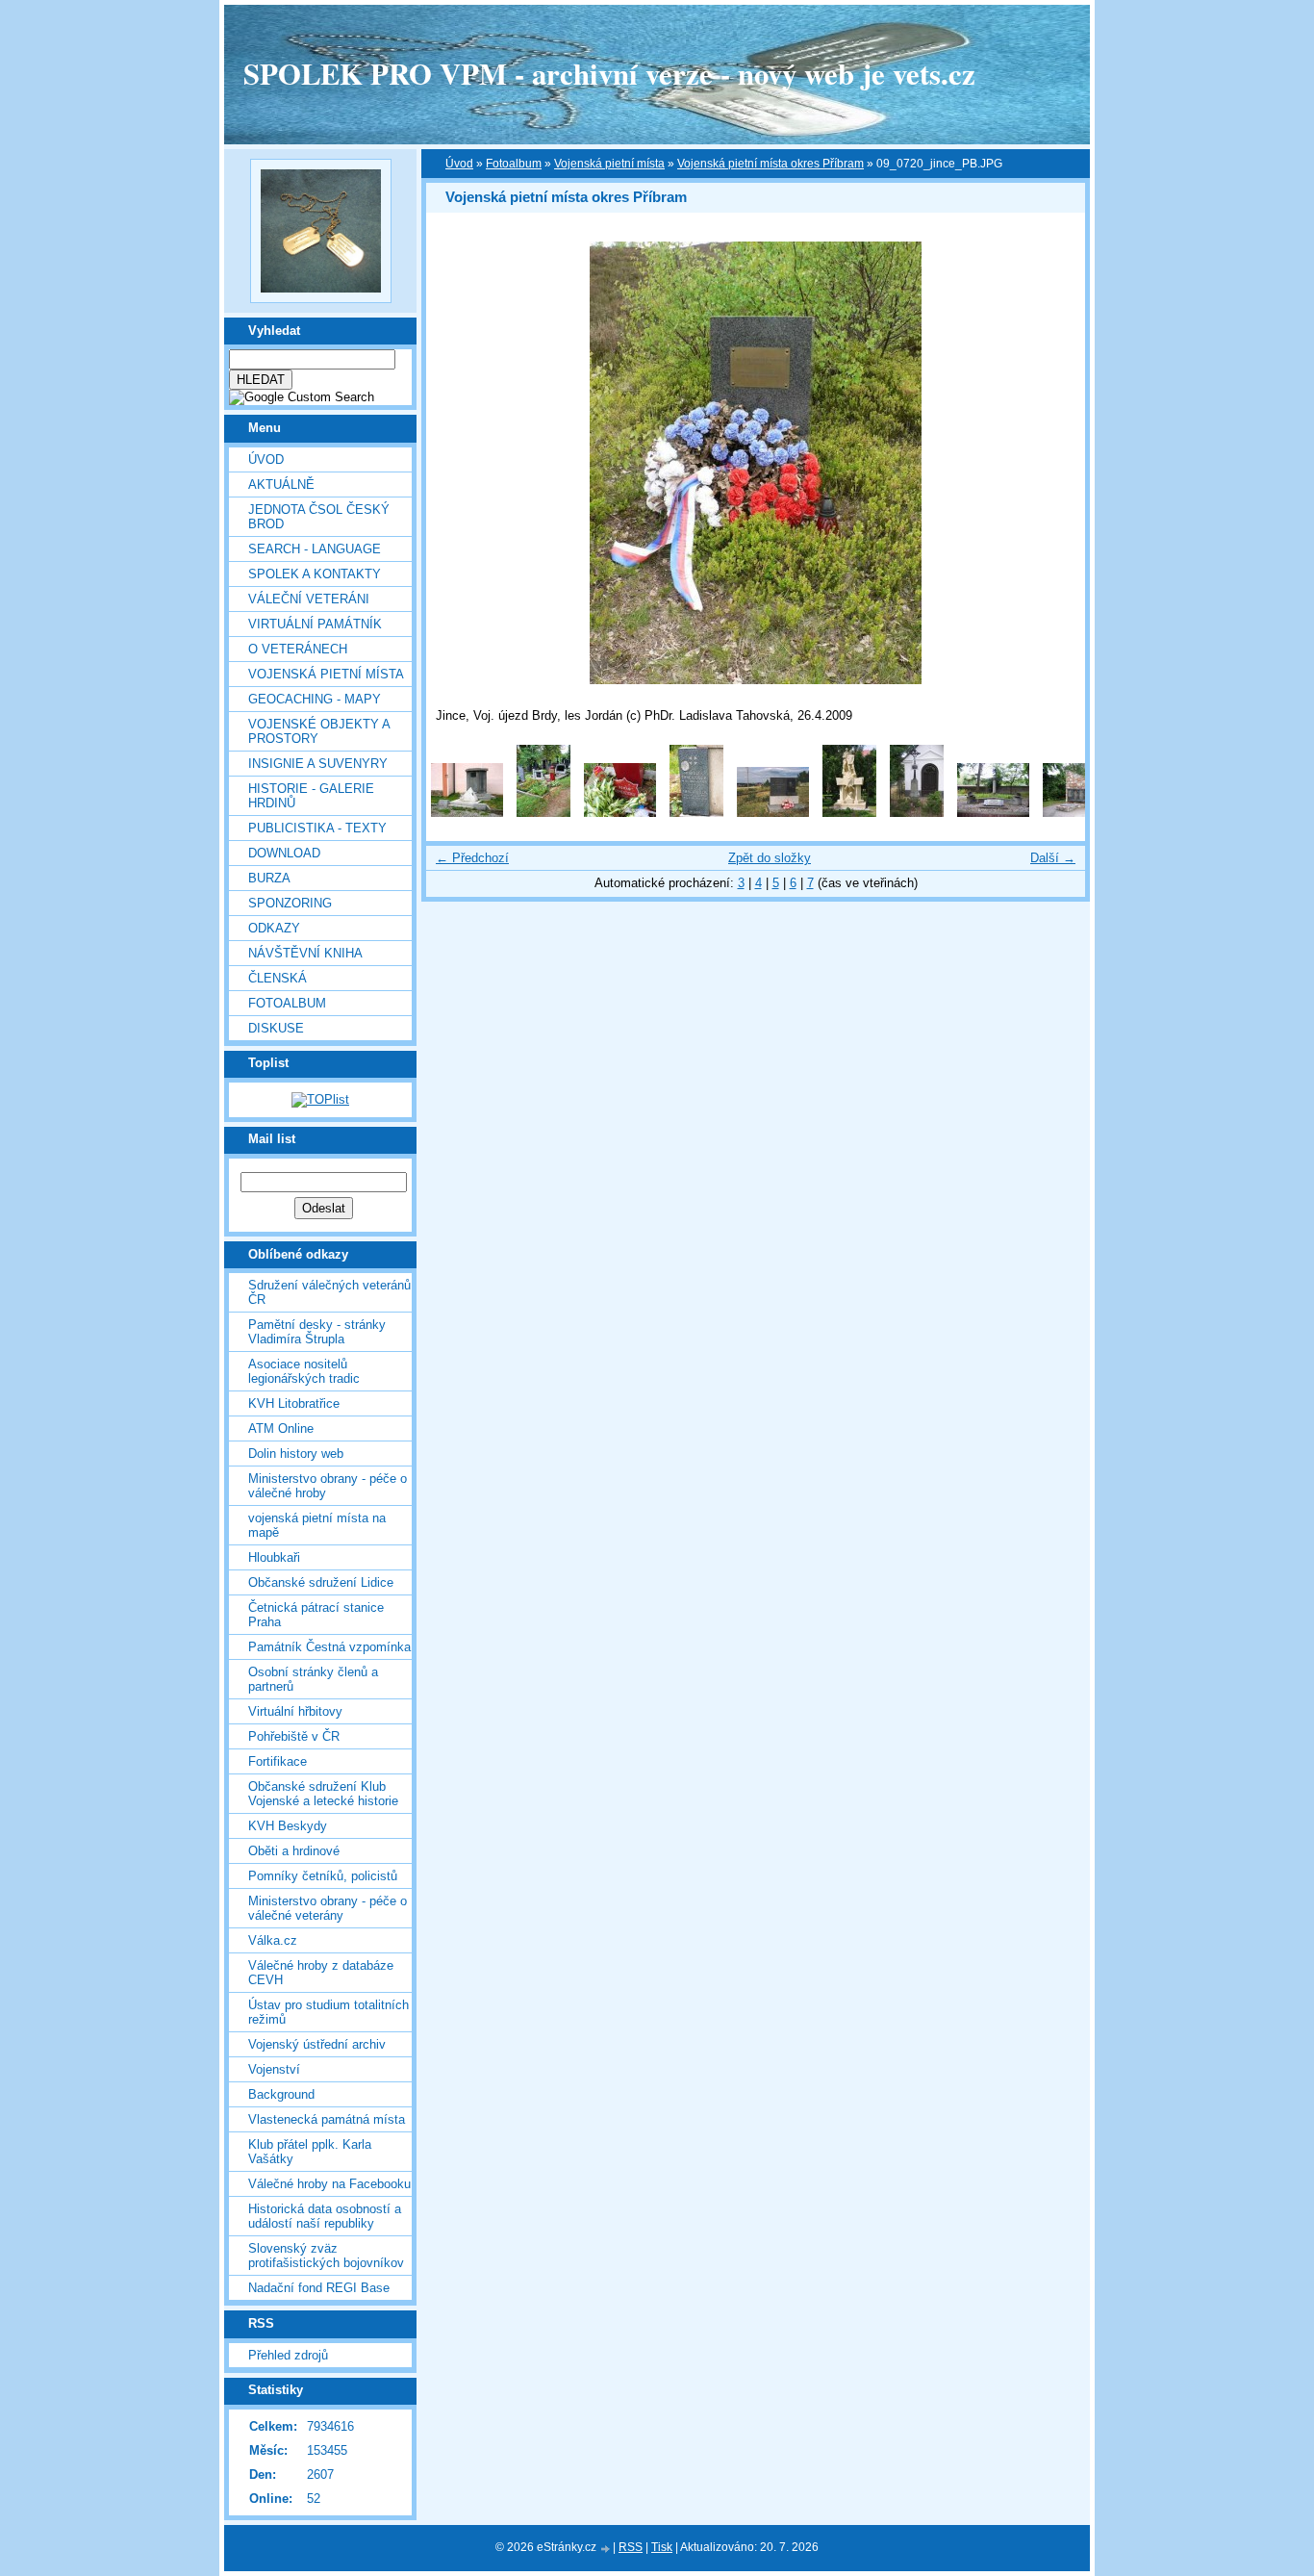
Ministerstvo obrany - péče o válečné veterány (328, 1908)
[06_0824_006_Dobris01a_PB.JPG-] (993, 813)
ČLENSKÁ (278, 978)
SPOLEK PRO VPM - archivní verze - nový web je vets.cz (609, 73)
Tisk (662, 2547)
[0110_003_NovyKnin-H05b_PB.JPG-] (620, 813)
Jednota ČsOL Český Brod (319, 517)
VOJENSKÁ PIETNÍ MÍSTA (326, 674)
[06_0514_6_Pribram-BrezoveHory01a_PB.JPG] (849, 813)
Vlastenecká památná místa (327, 2119)
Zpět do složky (770, 858)
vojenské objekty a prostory (319, 731)
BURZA (269, 878)
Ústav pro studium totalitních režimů (328, 2012)
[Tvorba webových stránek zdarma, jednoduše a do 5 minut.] (606, 2549)
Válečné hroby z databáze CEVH (321, 1973)
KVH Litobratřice (294, 1403)
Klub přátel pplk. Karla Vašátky (310, 2152)
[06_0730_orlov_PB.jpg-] (917, 813)
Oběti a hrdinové (294, 1851)
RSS (631, 2547)
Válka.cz (273, 1940)
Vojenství (274, 2069)
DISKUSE (276, 1028)
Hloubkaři (274, 1557)
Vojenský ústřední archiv (317, 2044)
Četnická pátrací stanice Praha (316, 1615)
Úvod (266, 459)
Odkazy (274, 928)
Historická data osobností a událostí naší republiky (325, 2216)
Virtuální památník (315, 624)
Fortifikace (278, 1761)
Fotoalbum (287, 1003)
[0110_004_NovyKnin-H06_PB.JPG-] (696, 813)
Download (284, 853)
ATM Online (281, 1428)
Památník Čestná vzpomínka (329, 1647)
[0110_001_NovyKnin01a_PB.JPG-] (467, 813)
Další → (1053, 858)
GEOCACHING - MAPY (315, 699)
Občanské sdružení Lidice (321, 1582)
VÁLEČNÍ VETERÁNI (309, 599)
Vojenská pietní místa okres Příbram (771, 164)
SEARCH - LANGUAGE (315, 549)
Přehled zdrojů (288, 2355)
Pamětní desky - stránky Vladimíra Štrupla (317, 1332)
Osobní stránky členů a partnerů (313, 1679)
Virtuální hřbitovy (295, 1711)
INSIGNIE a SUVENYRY (318, 764)
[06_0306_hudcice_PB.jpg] (773, 813)
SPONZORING (290, 903)
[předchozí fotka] (457, 463)
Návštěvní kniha (305, 953)
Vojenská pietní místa (609, 164)
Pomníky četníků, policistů (323, 1876)
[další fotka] (1054, 463)
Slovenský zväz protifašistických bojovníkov (326, 2256)
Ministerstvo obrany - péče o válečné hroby (328, 1486)
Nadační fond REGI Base (319, 2288)
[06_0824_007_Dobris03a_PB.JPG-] (1079, 813)
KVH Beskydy (288, 1826)
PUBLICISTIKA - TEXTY (317, 828)
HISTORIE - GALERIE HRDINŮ (311, 796)
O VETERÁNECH (298, 649)
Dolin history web (296, 1454)
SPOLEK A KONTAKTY (315, 574)
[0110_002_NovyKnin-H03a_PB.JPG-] (543, 813)
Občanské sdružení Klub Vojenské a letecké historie (323, 1794)
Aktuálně (281, 485)
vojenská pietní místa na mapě (317, 1525)
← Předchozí (472, 858)
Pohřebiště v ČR (294, 1736)
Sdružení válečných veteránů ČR (329, 1292)
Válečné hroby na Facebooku (329, 2184)
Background (281, 2094)
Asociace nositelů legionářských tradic (304, 1371)
